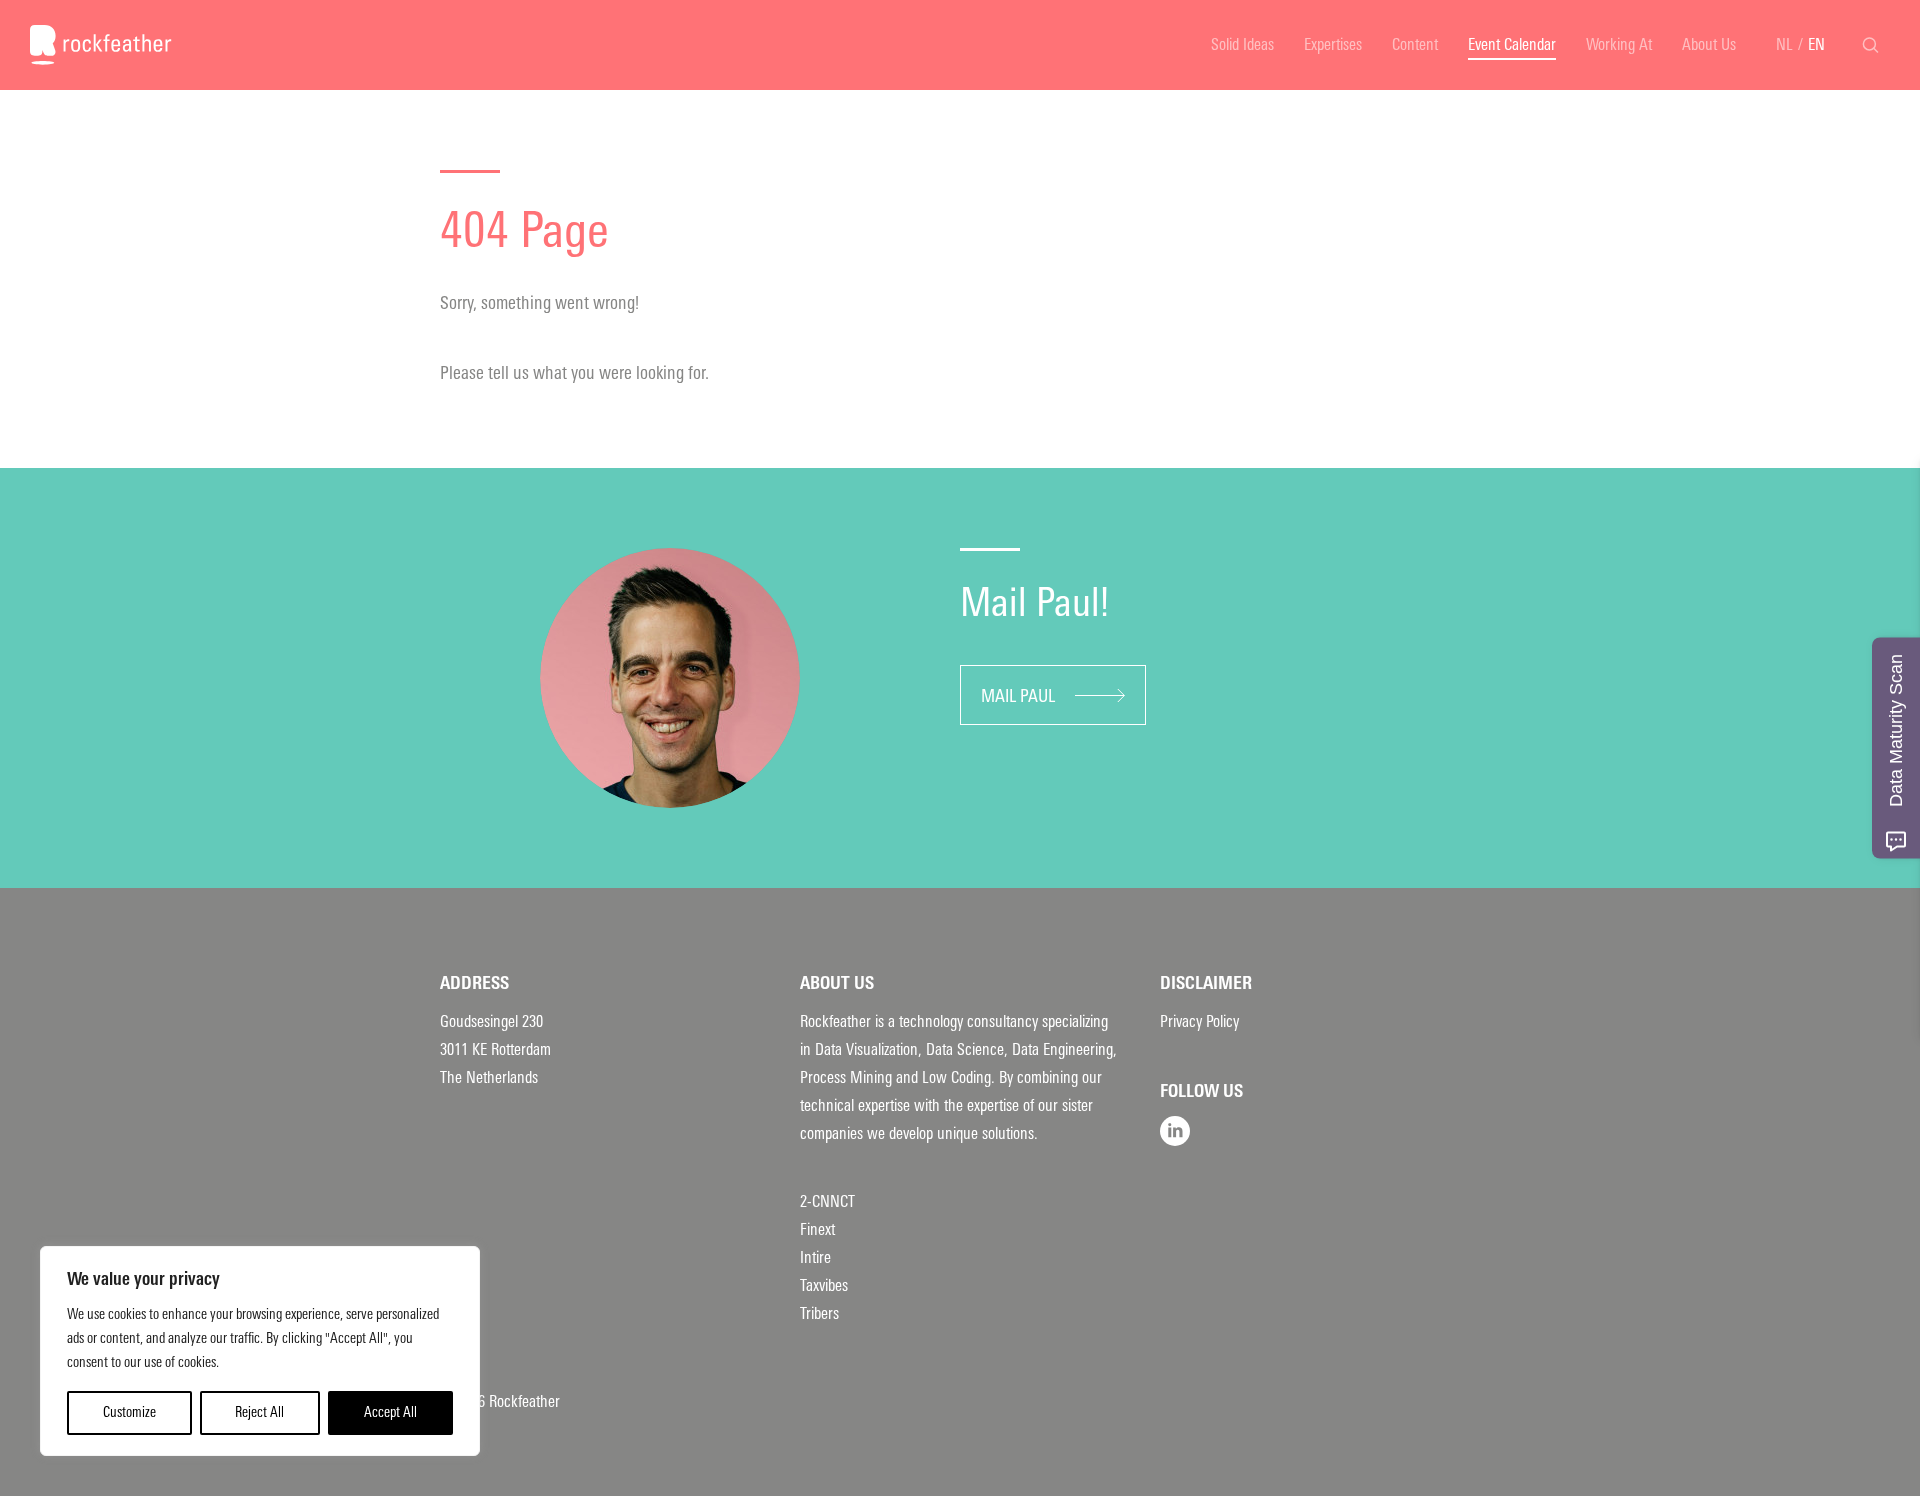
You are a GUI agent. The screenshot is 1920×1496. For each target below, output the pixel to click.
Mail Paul (1018, 696)
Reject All (259, 1412)
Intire (815, 1257)
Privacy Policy (1199, 1021)
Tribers (819, 1313)
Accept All (390, 1412)
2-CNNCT (827, 1201)
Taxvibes (824, 1285)
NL (1784, 44)
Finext (817, 1229)
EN (1816, 44)
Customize (129, 1412)
